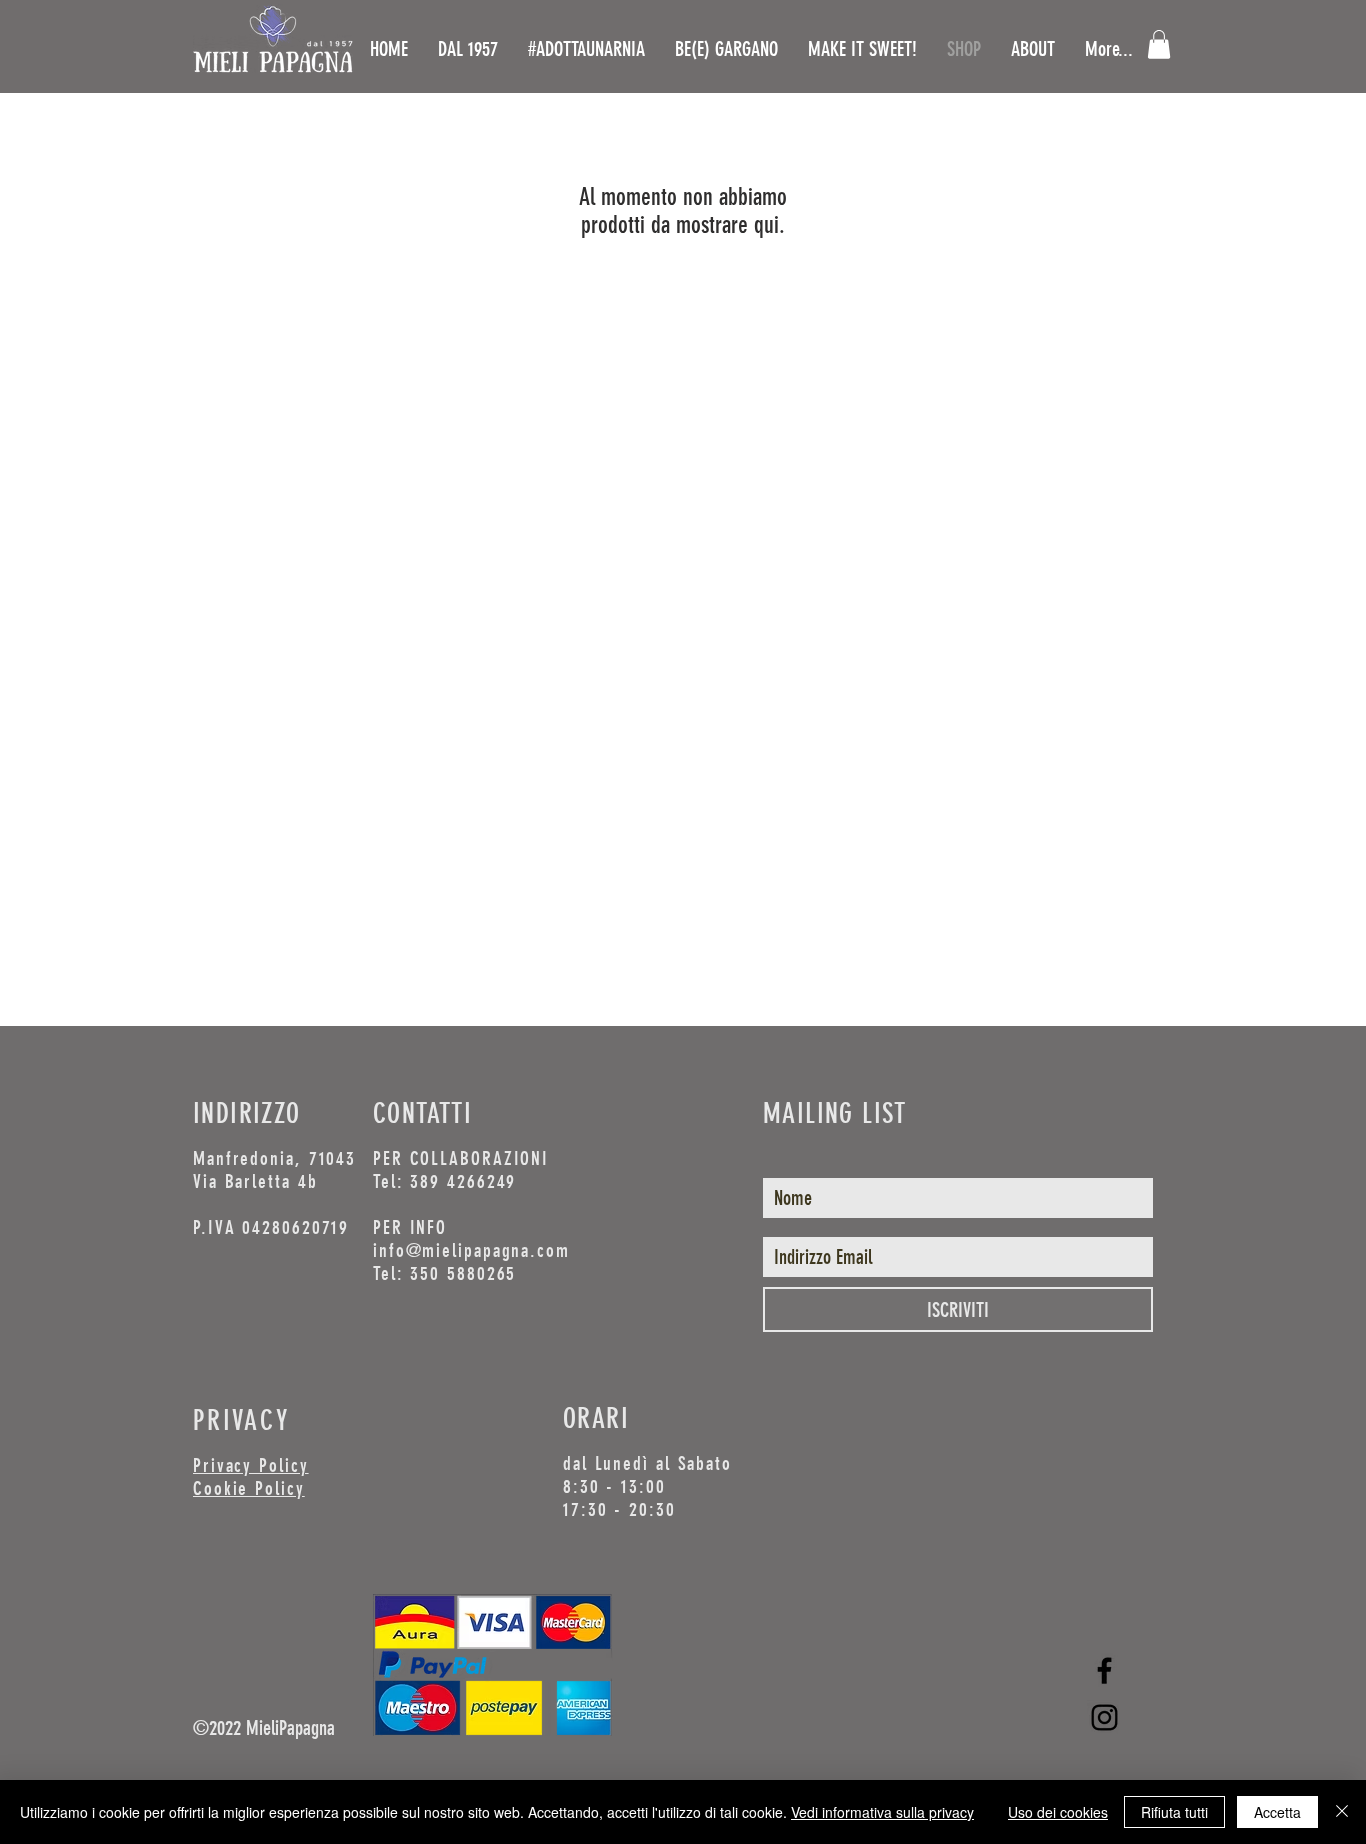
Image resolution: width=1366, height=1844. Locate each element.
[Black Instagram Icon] (1104, 1717)
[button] (1159, 44)
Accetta (1277, 1812)
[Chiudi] (1342, 1812)
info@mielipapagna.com (471, 1250)
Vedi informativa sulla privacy (882, 1812)
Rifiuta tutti (1174, 1812)
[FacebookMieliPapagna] (1104, 1670)
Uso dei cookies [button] (1058, 1812)
